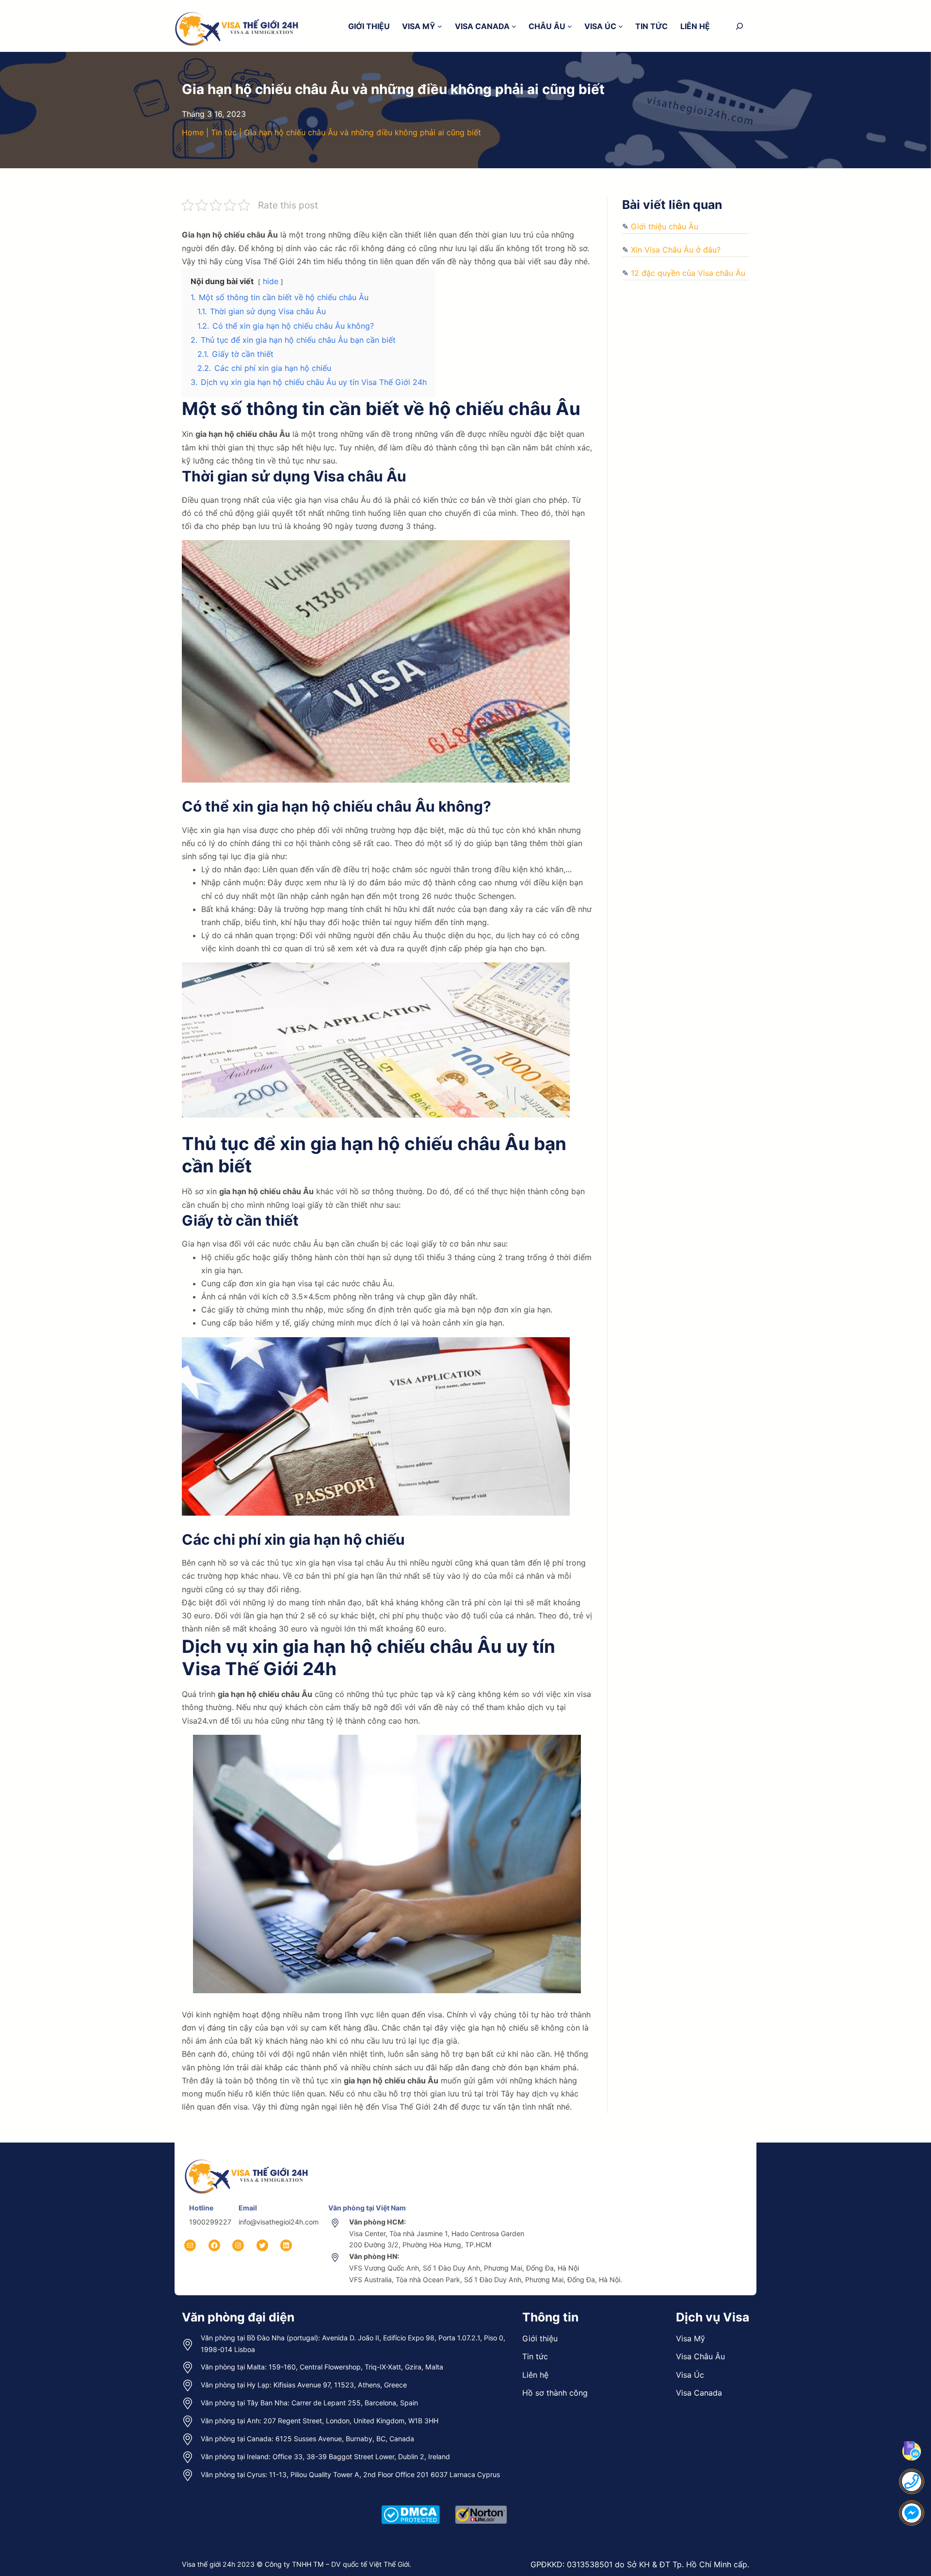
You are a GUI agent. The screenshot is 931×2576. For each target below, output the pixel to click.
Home (193, 132)
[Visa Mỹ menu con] (440, 26)
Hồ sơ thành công (555, 2393)
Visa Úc (690, 2375)
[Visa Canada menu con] (514, 26)
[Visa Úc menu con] (621, 26)
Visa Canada (699, 2393)
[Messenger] (912, 2513)
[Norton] (481, 2504)
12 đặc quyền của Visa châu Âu (688, 273)
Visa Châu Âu (700, 2356)
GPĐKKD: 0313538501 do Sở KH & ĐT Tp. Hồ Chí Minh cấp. (640, 2564)
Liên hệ (535, 2375)
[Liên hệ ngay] (912, 2481)
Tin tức (224, 132)
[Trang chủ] (247, 2159)
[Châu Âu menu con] (570, 26)
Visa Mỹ (690, 2338)
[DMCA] (410, 2504)
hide (271, 281)
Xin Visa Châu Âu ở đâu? (676, 250)
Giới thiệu (540, 2338)
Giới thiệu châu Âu (665, 226)
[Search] (739, 26)
